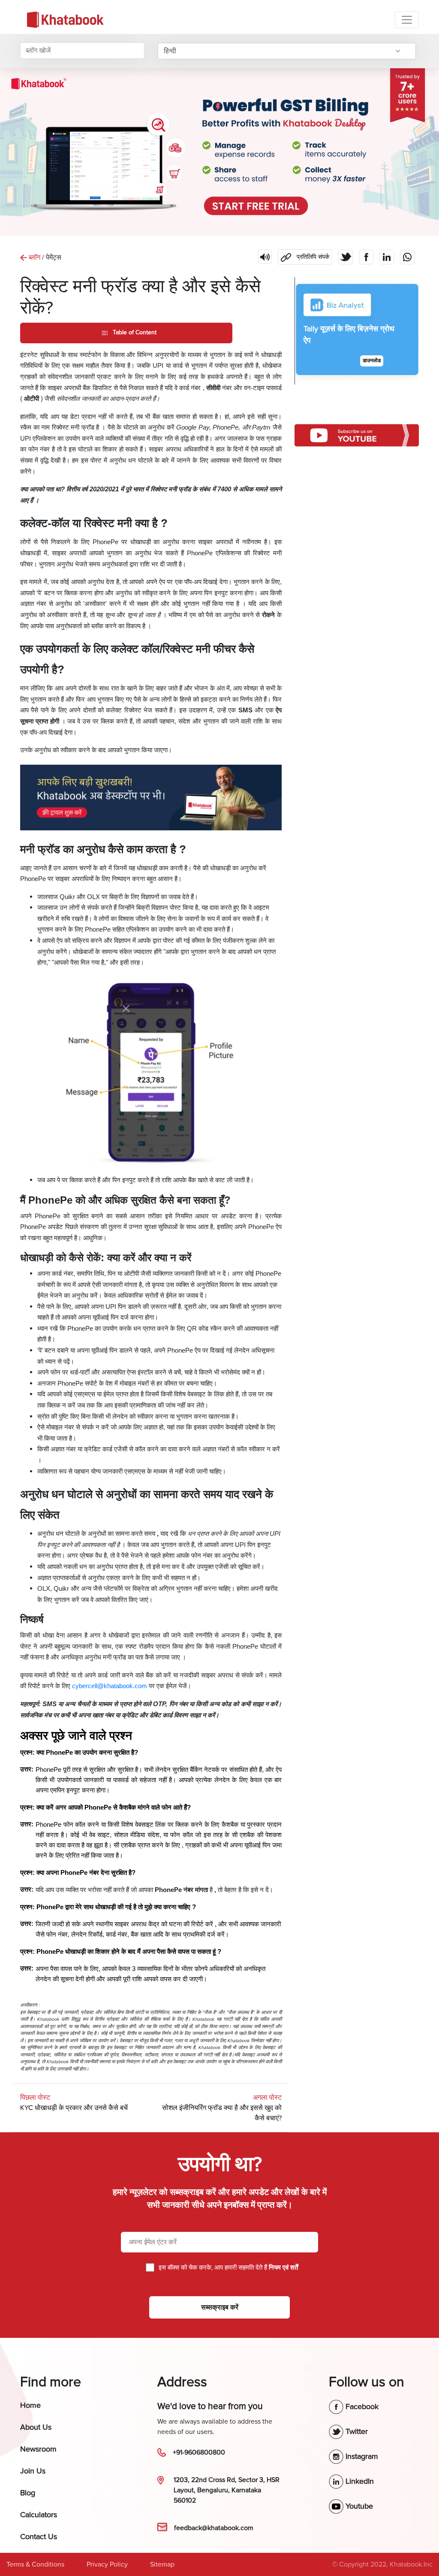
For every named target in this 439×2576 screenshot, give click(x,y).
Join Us (33, 2471)
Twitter (356, 2431)
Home (30, 2405)
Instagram (361, 2456)
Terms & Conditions (35, 2564)
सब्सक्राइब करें (220, 2307)
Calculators (39, 2515)
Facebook (361, 2406)
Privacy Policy (107, 2564)
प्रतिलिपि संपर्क (304, 255)
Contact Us (39, 2537)
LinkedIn (359, 2481)
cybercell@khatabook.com (110, 1686)
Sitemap (162, 2564)
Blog (28, 2493)
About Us (36, 2427)
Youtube (358, 2506)
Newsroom (38, 2449)
